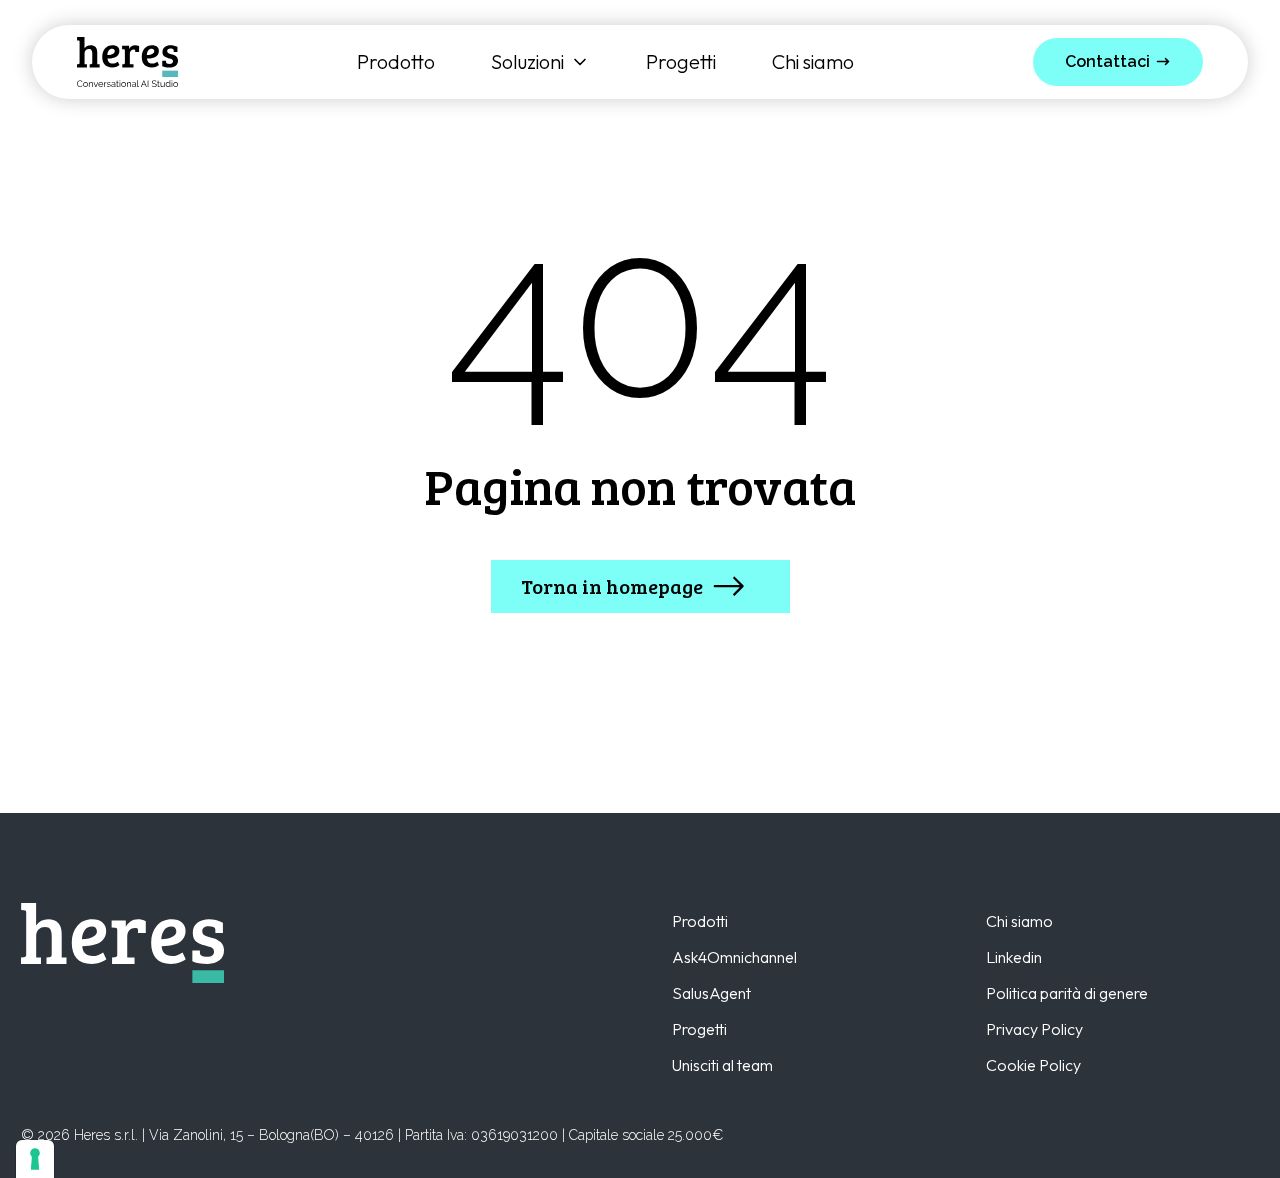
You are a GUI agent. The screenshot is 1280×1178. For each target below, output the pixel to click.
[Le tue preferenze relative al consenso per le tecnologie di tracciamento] (35, 1159)
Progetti (681, 62)
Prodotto (396, 62)
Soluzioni (527, 62)
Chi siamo (813, 62)
